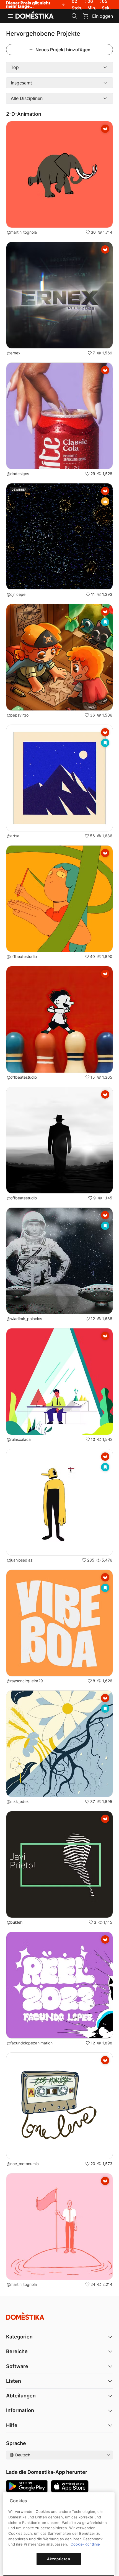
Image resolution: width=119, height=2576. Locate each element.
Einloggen (103, 16)
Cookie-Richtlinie (85, 2544)
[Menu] (10, 16)
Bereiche (17, 2351)
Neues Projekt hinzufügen (63, 50)
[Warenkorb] (86, 16)
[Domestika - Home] (35, 16)
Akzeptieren (59, 2559)
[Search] (74, 16)
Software (17, 2366)
